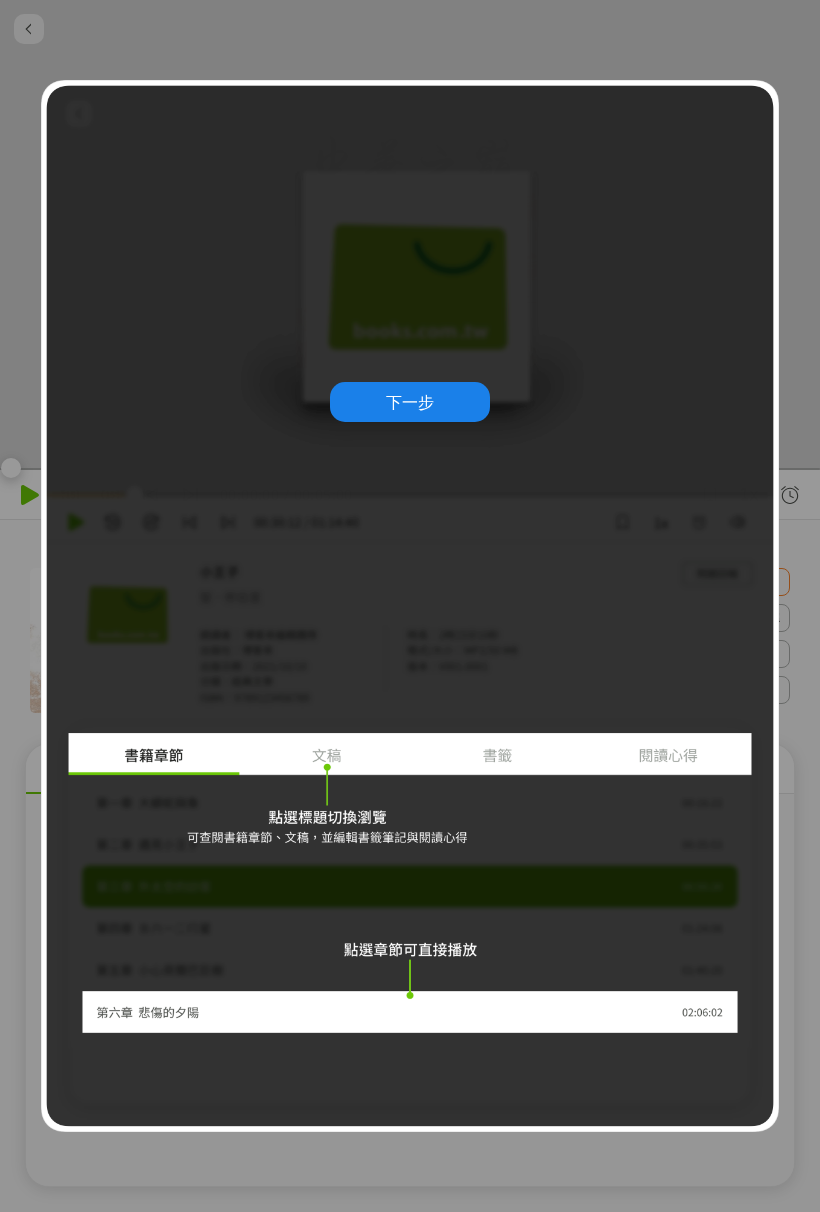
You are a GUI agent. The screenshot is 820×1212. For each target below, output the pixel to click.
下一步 (410, 402)
